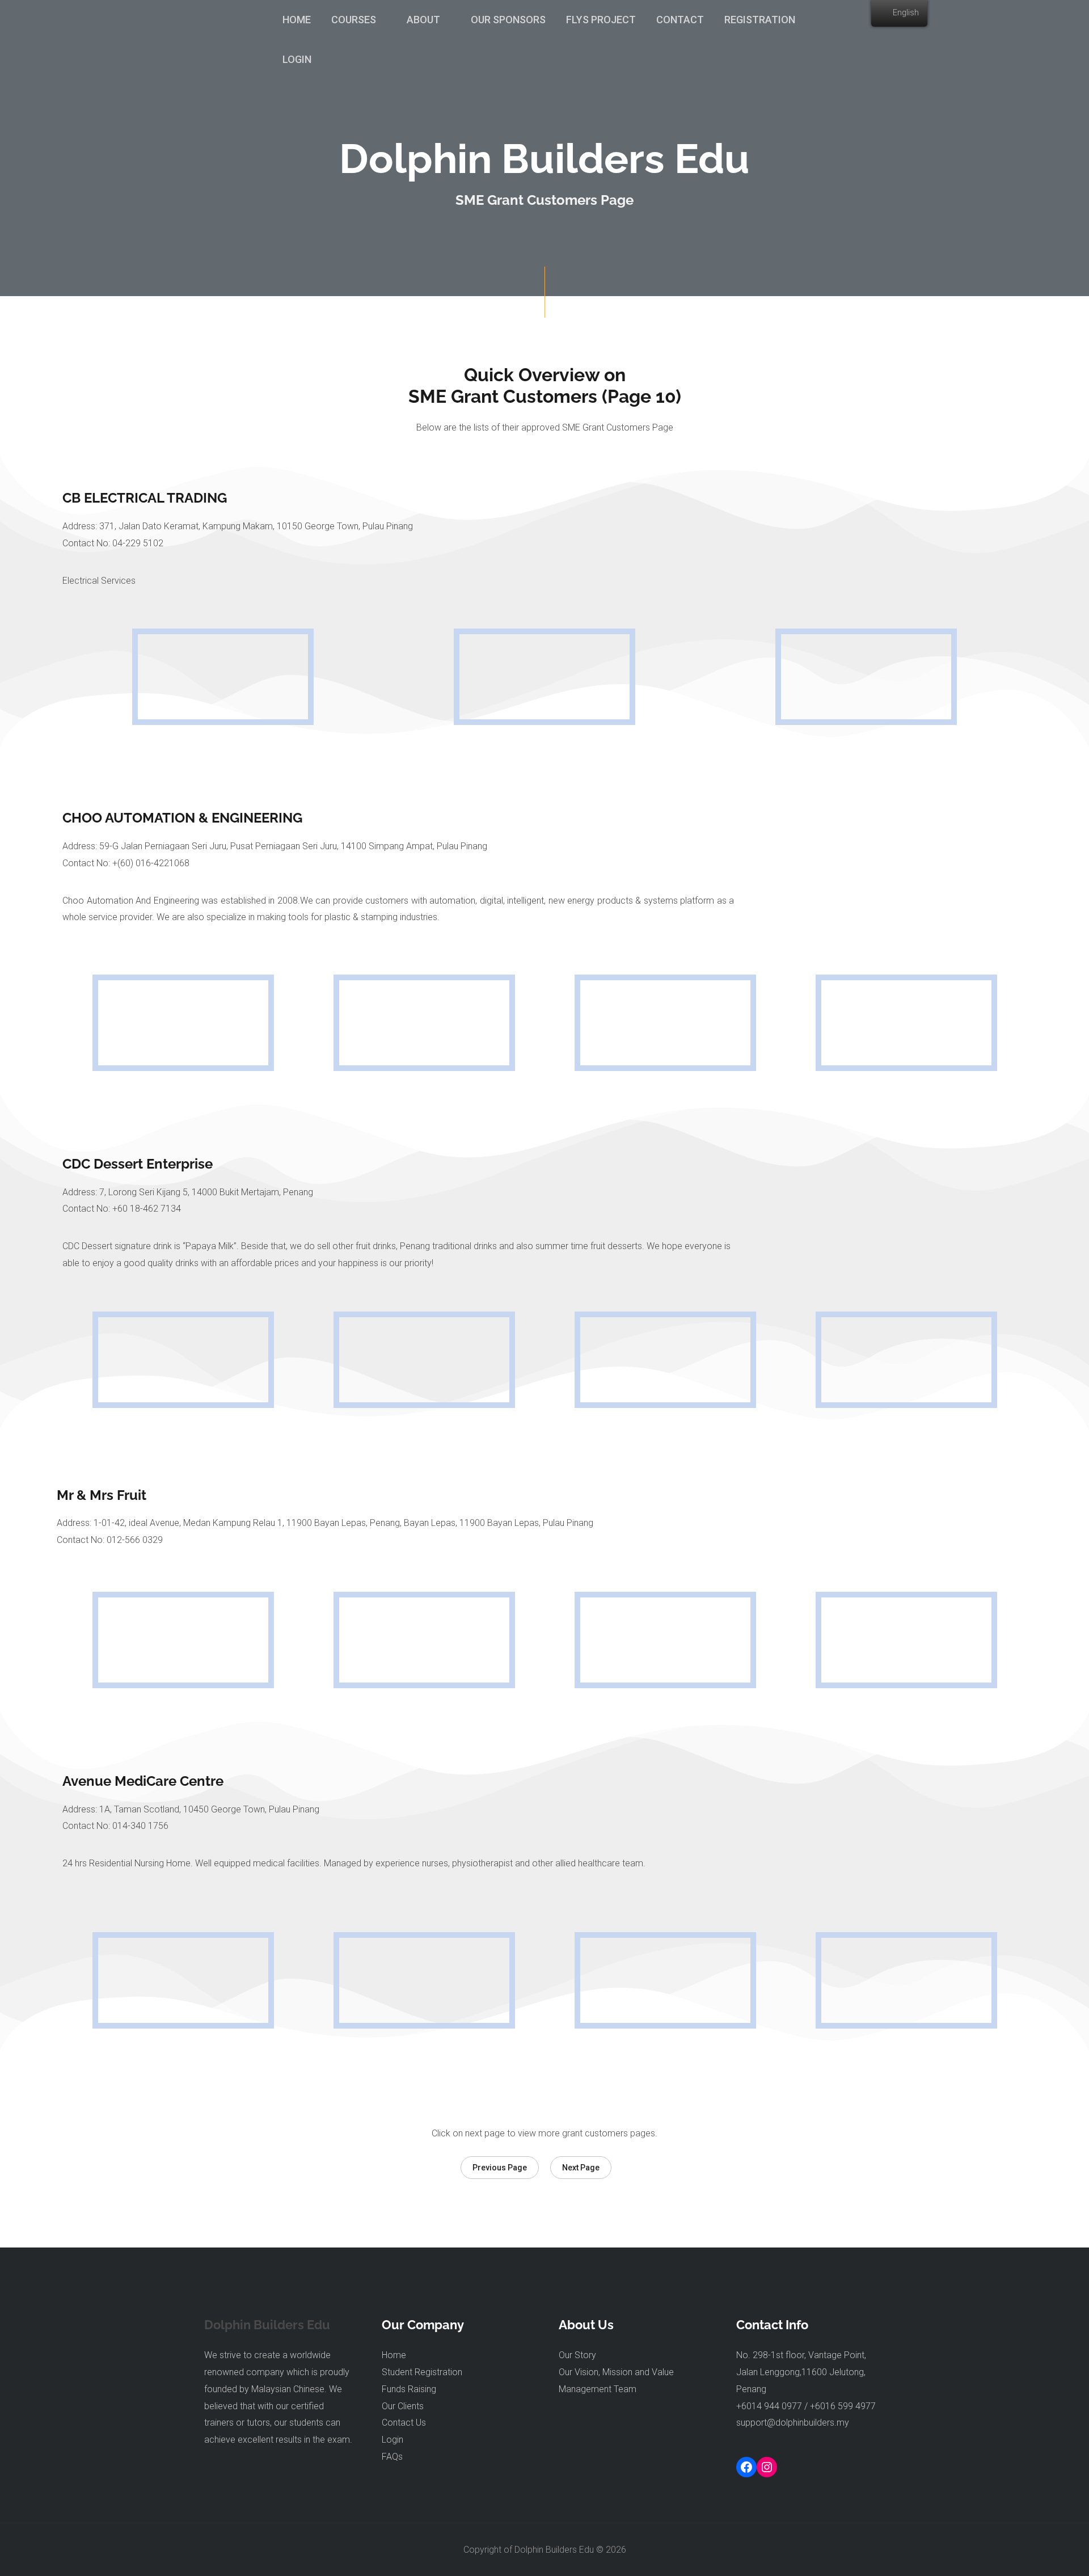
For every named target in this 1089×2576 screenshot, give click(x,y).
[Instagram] (767, 2467)
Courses (354, 20)
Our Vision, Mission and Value (616, 2372)
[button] (500, 2168)
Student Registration (422, 2372)
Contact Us (404, 2423)
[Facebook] (746, 2467)
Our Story (577, 2355)
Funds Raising (409, 2389)
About (423, 20)
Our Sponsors (508, 20)
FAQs (392, 2457)
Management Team (598, 2389)
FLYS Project (601, 20)
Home (297, 20)
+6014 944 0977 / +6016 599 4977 (806, 2406)
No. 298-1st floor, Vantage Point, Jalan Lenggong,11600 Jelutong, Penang (801, 2372)
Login (297, 59)
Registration (760, 20)
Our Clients (403, 2406)
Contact (680, 20)
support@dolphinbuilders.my (793, 2423)
